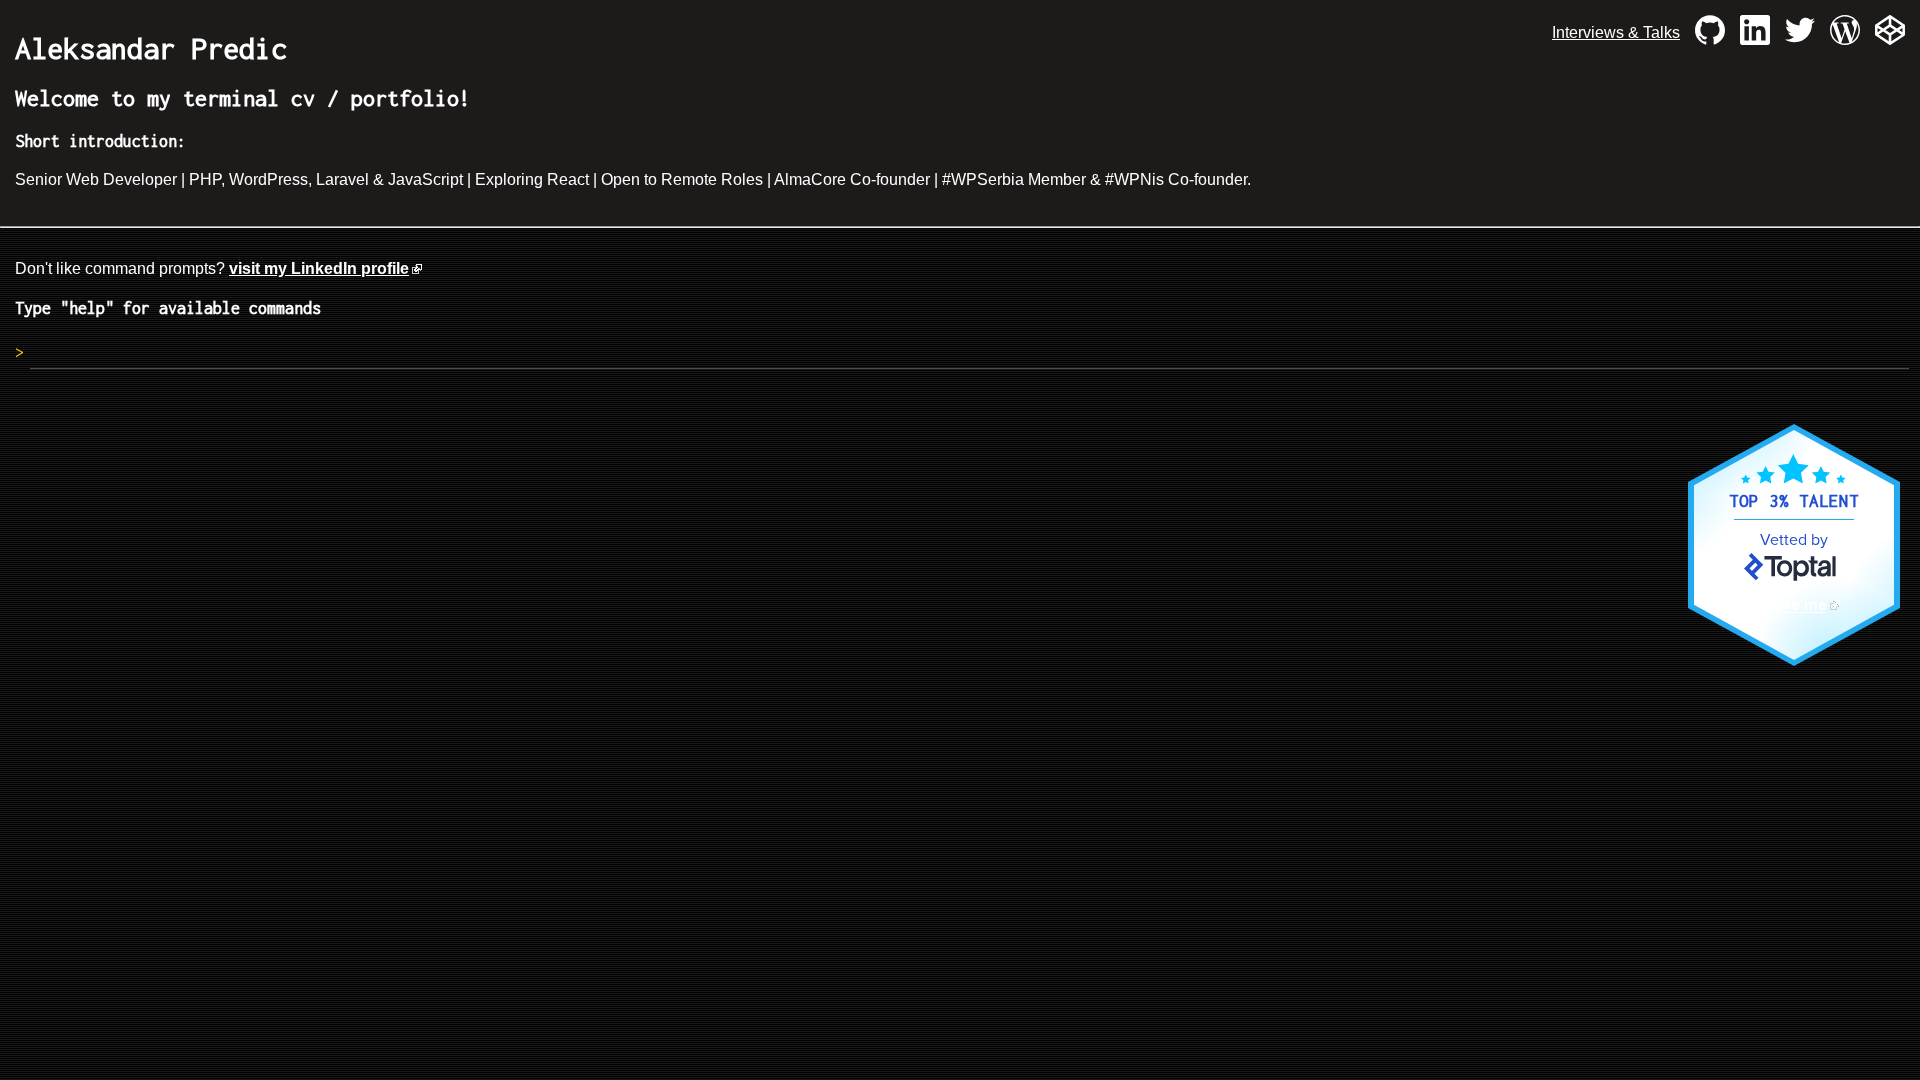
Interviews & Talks (1616, 32)
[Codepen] (1890, 33)
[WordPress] (1845, 33)
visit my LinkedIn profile (319, 268)
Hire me (1798, 604)
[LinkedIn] (1755, 33)
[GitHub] (1710, 33)
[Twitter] (1800, 33)
